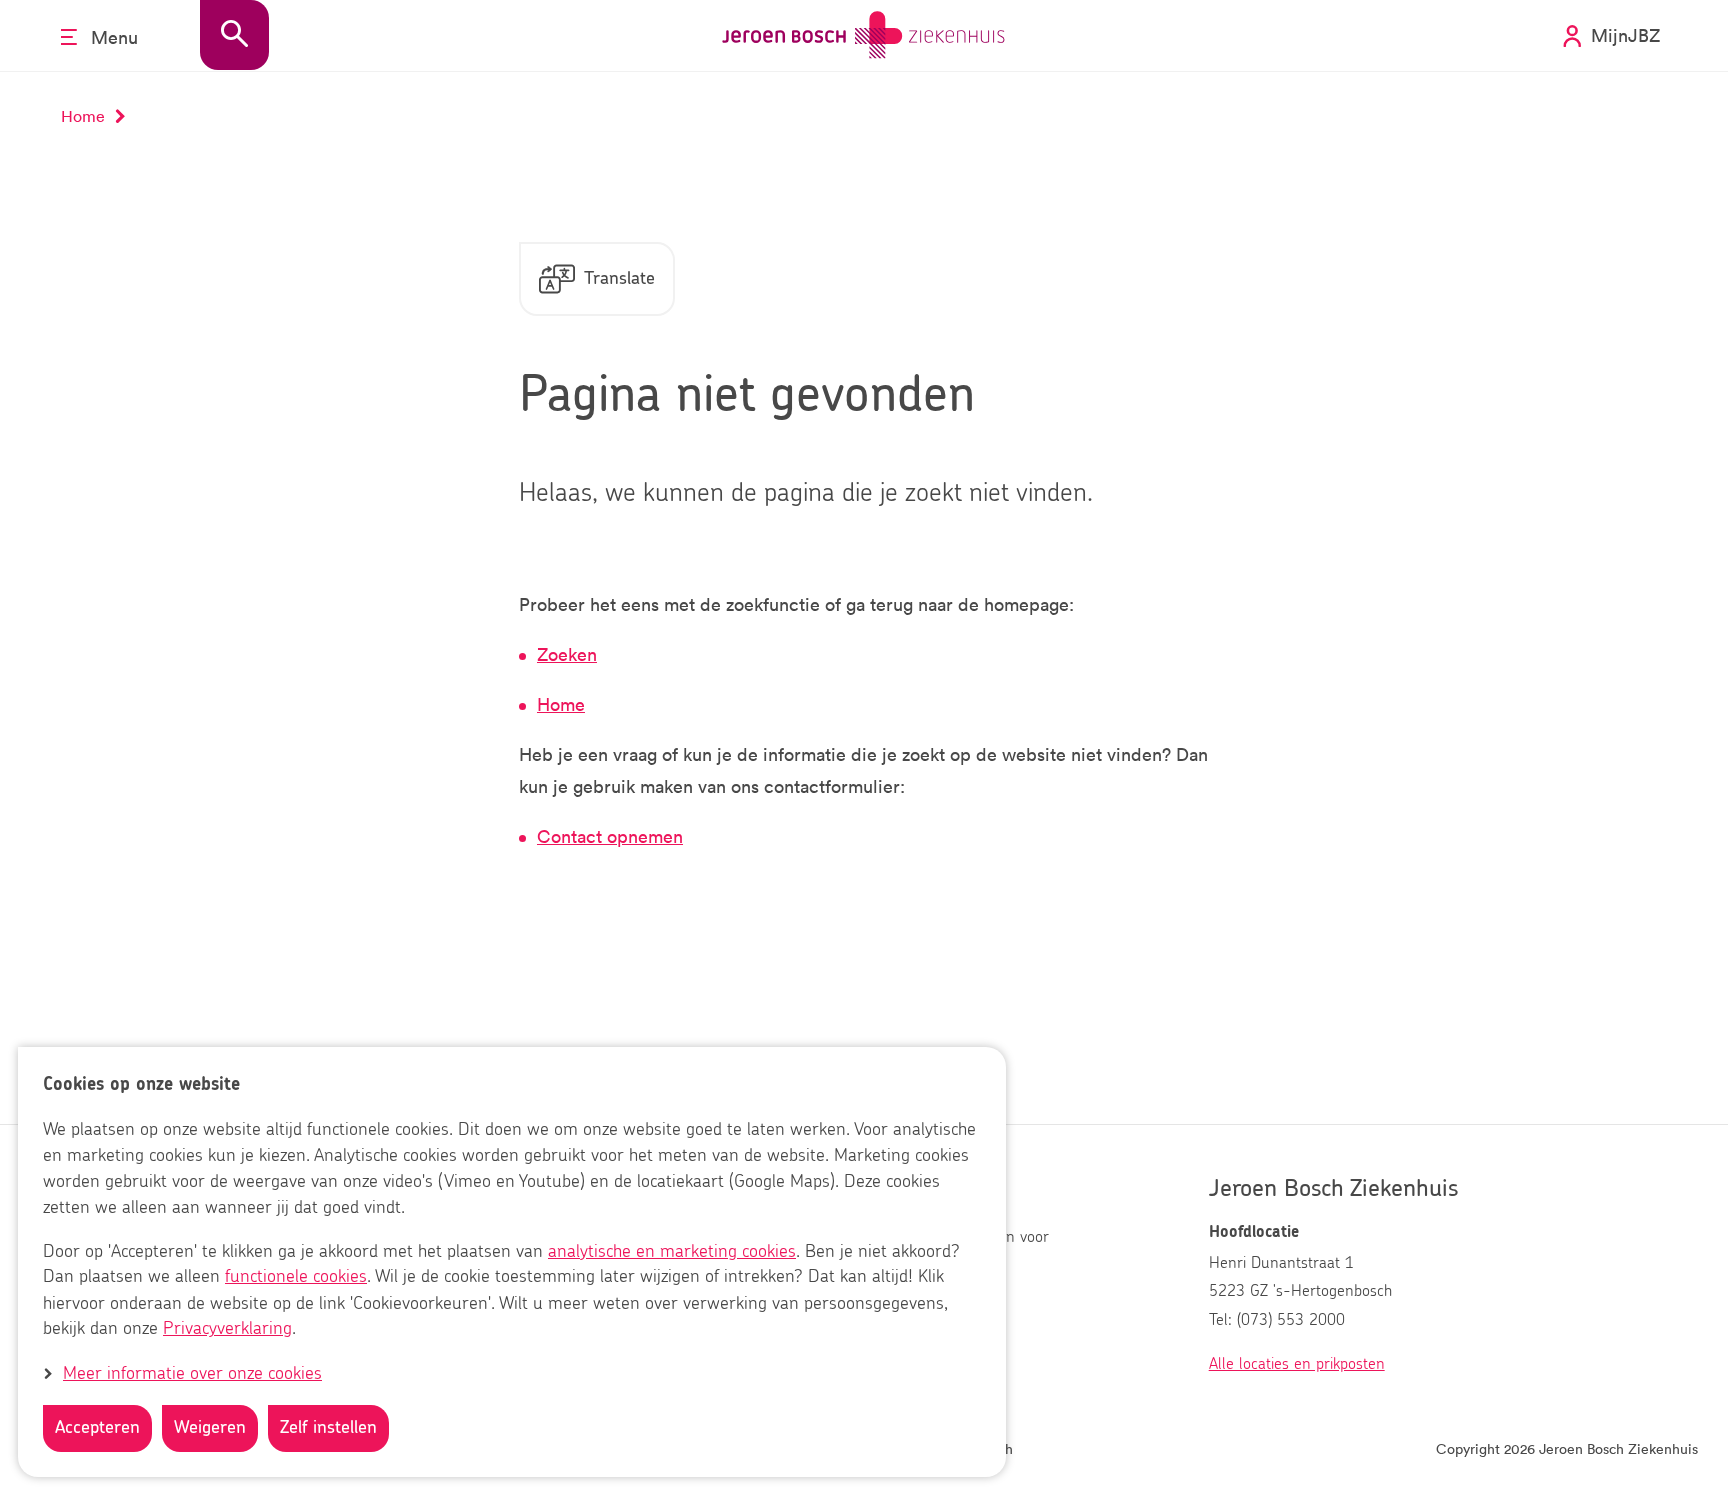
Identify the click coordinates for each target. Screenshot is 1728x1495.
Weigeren (210, 1428)
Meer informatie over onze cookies (192, 1374)
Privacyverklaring (227, 1330)
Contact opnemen (610, 836)
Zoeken (567, 654)
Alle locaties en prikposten (1297, 1364)
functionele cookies (296, 1278)
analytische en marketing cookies (672, 1252)
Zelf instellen (328, 1428)
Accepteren (97, 1428)
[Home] (863, 35)
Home (561, 704)
